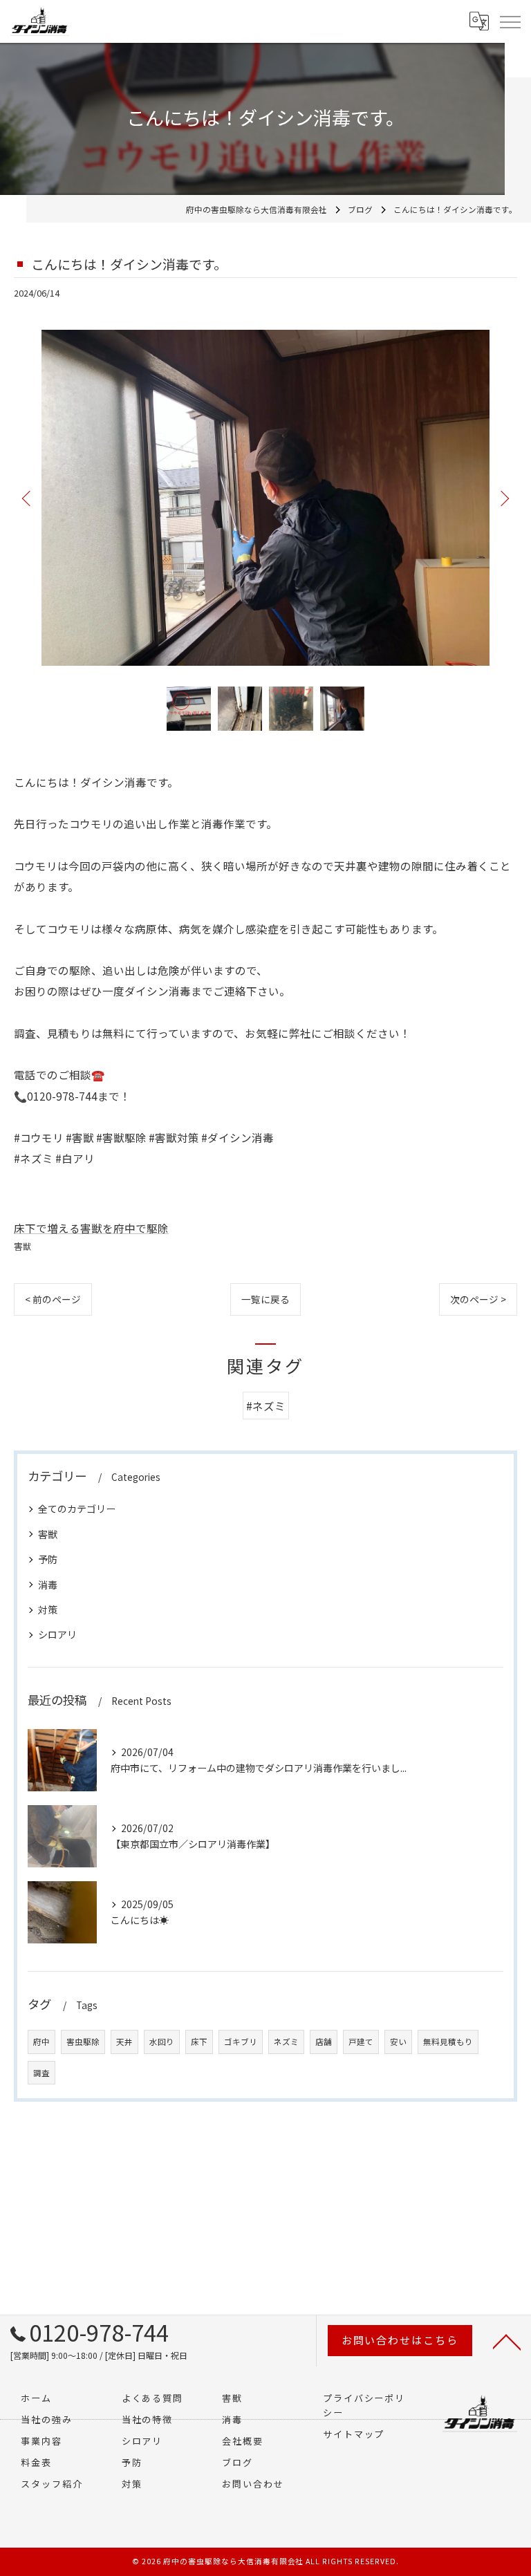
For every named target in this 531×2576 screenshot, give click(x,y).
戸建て (361, 2042)
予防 (48, 1559)
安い (398, 2042)
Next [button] (503, 498)
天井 (124, 2042)
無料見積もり (448, 2042)
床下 (199, 2042)
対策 (48, 1609)
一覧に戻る (265, 1299)
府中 (41, 2042)
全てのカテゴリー (77, 1509)
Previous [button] (28, 498)
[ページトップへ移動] (507, 2341)
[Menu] (510, 21)
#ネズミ (266, 1406)
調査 (41, 2073)
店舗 (324, 2042)
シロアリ (57, 1634)
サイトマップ (354, 2434)
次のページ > (478, 1299)
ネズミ (286, 2042)
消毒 (48, 1585)
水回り (162, 2042)
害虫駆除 (83, 2042)
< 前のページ (53, 1299)
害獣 (23, 1246)
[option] (265, 498)
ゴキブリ (241, 2042)
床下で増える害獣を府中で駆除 (91, 1228)
